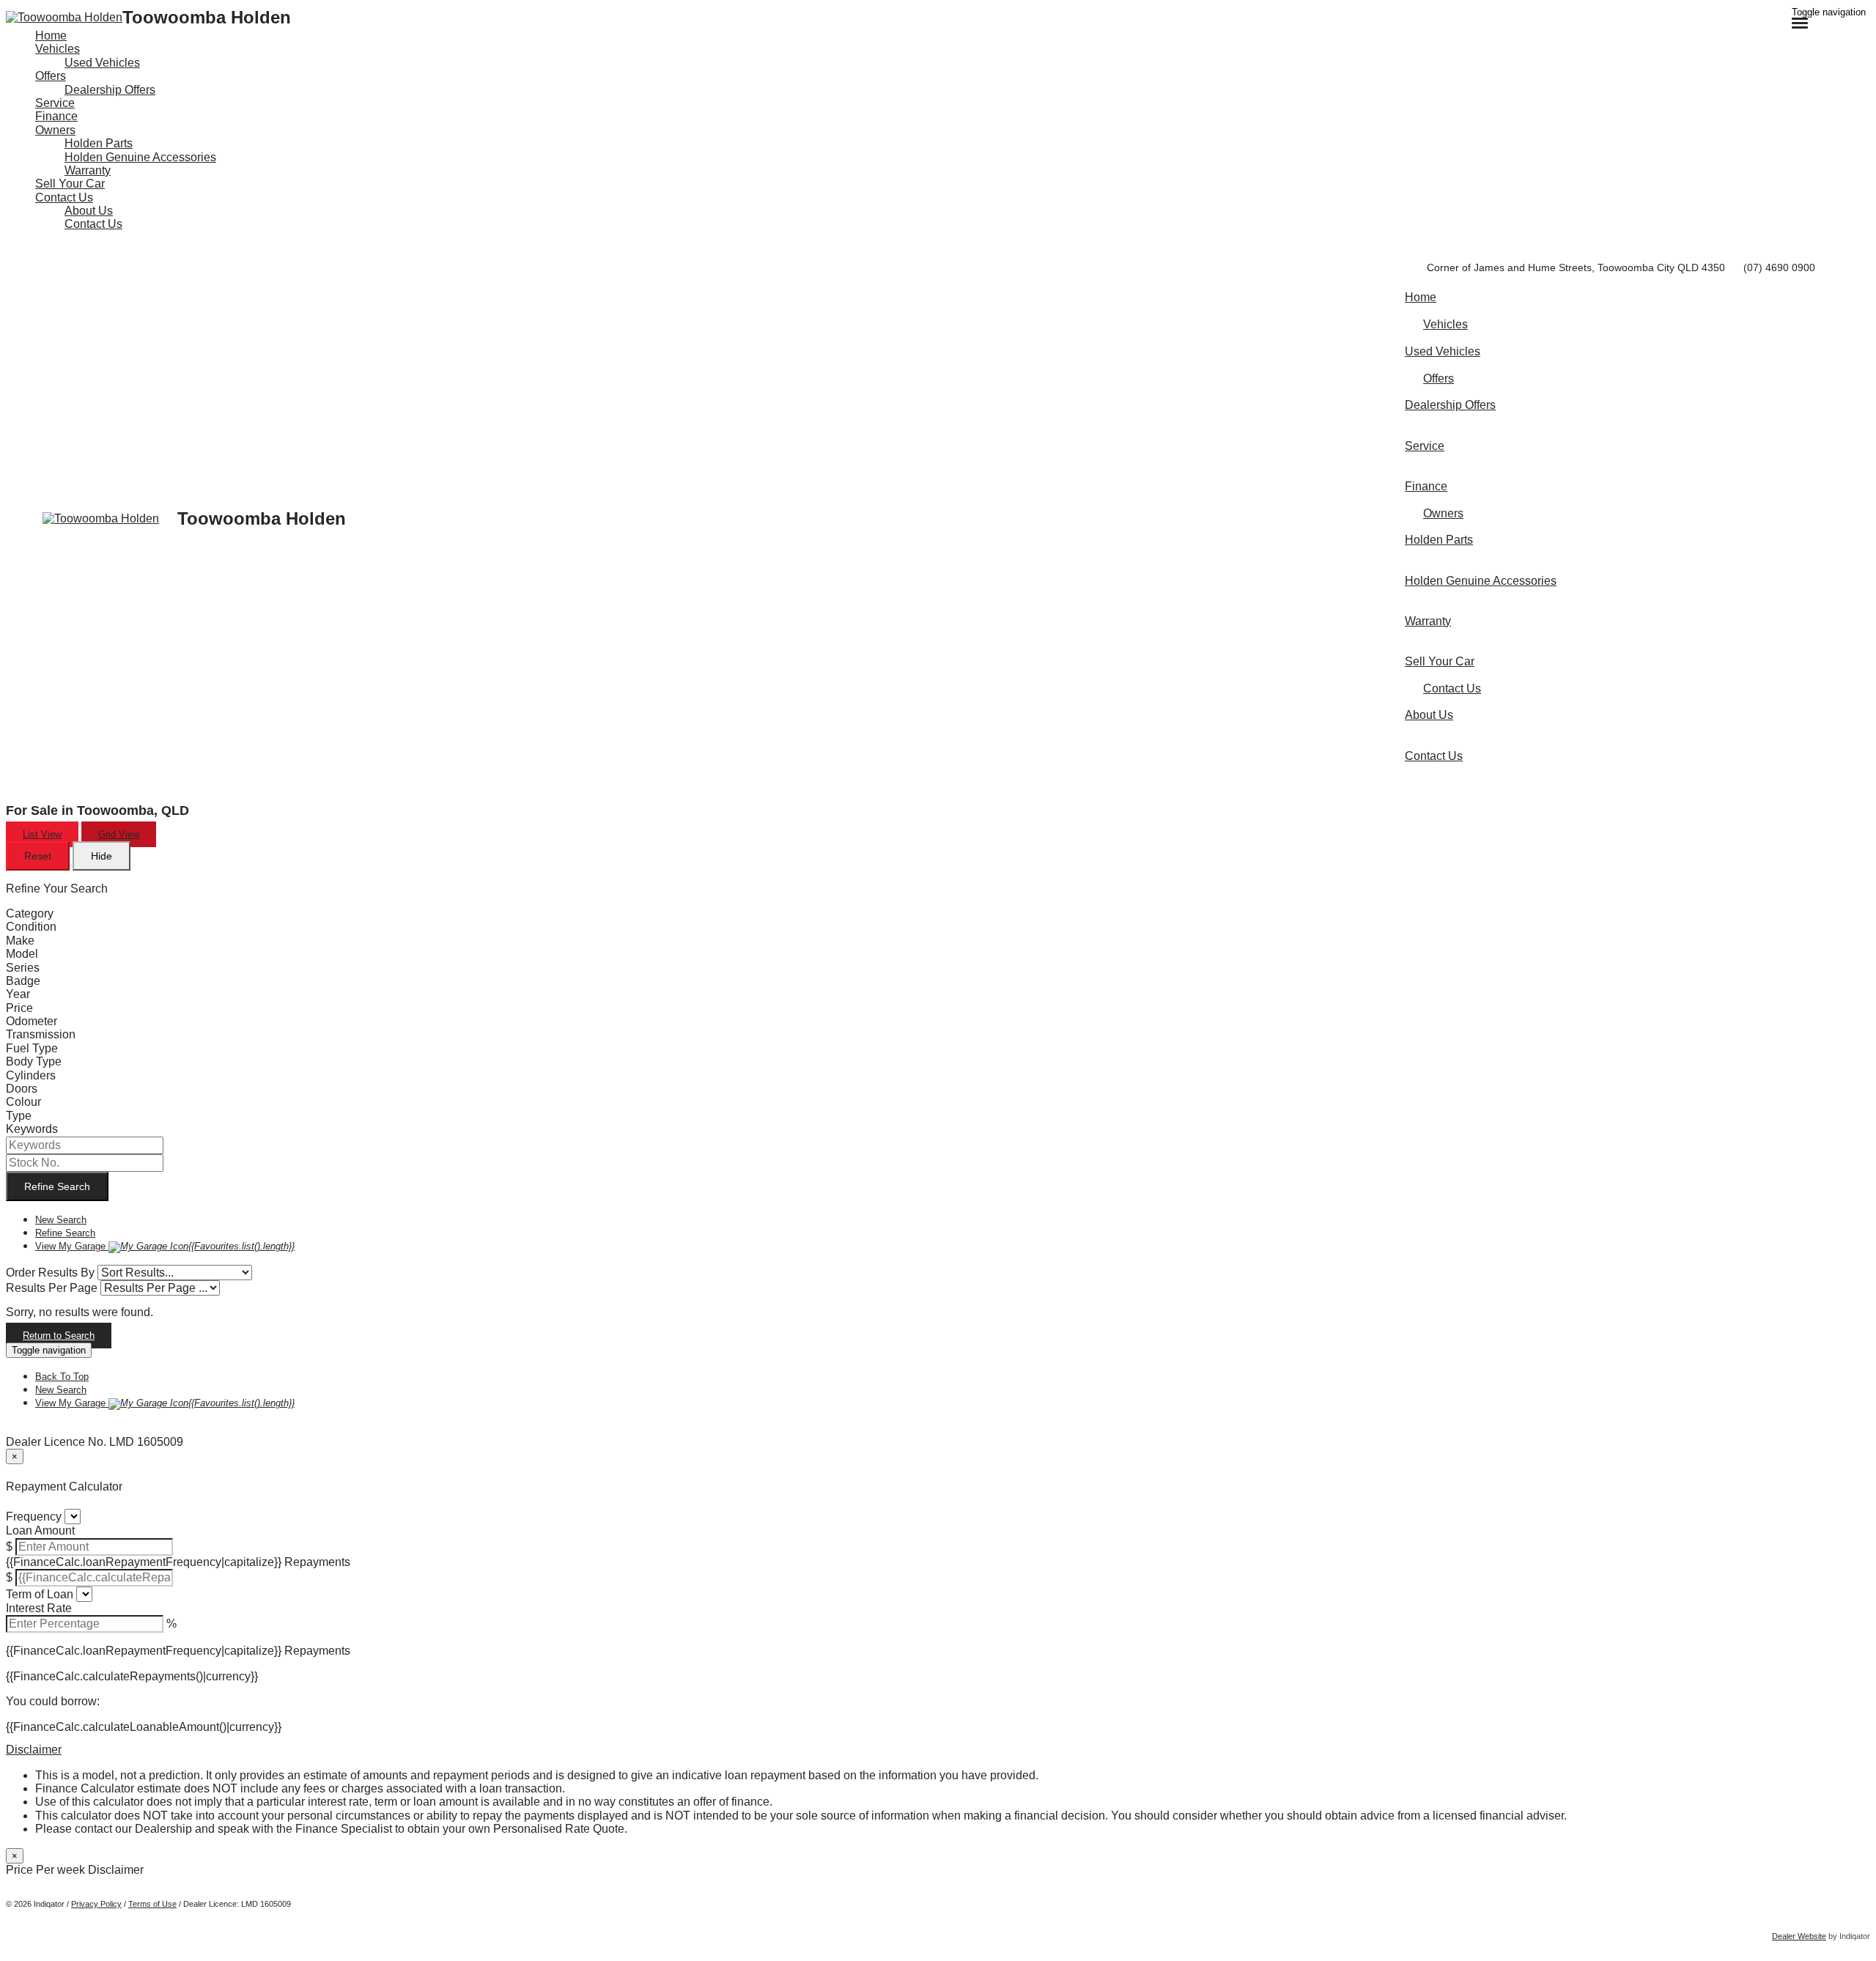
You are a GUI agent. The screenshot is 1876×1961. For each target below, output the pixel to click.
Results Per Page (52, 1288)
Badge (23, 981)
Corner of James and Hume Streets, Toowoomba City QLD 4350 (1576, 267)
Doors (22, 1089)
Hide (101, 856)
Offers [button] (51, 76)
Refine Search (57, 1186)
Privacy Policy (96, 1904)
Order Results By (50, 1273)
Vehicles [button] (58, 49)
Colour (23, 1102)
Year (18, 994)
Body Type (34, 1061)
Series (23, 968)
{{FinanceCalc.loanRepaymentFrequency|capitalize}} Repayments (178, 1562)
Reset (38, 856)
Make (20, 941)
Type (19, 1116)
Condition (31, 927)
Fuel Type (32, 1048)
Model (22, 954)
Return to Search (59, 1336)
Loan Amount (40, 1530)
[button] (938, 1750)
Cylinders (31, 1075)
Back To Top (62, 1377)
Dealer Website (1799, 1936)
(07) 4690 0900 (1779, 267)
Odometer (32, 1021)
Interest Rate (39, 1608)
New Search (61, 1220)
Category (30, 913)
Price (19, 1008)
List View (42, 834)
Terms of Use (152, 1904)
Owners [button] (55, 130)
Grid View (119, 834)
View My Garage (165, 1246)
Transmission (41, 1034)
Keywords (32, 1129)
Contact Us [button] (64, 197)
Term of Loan (40, 1594)
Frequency (34, 1517)
